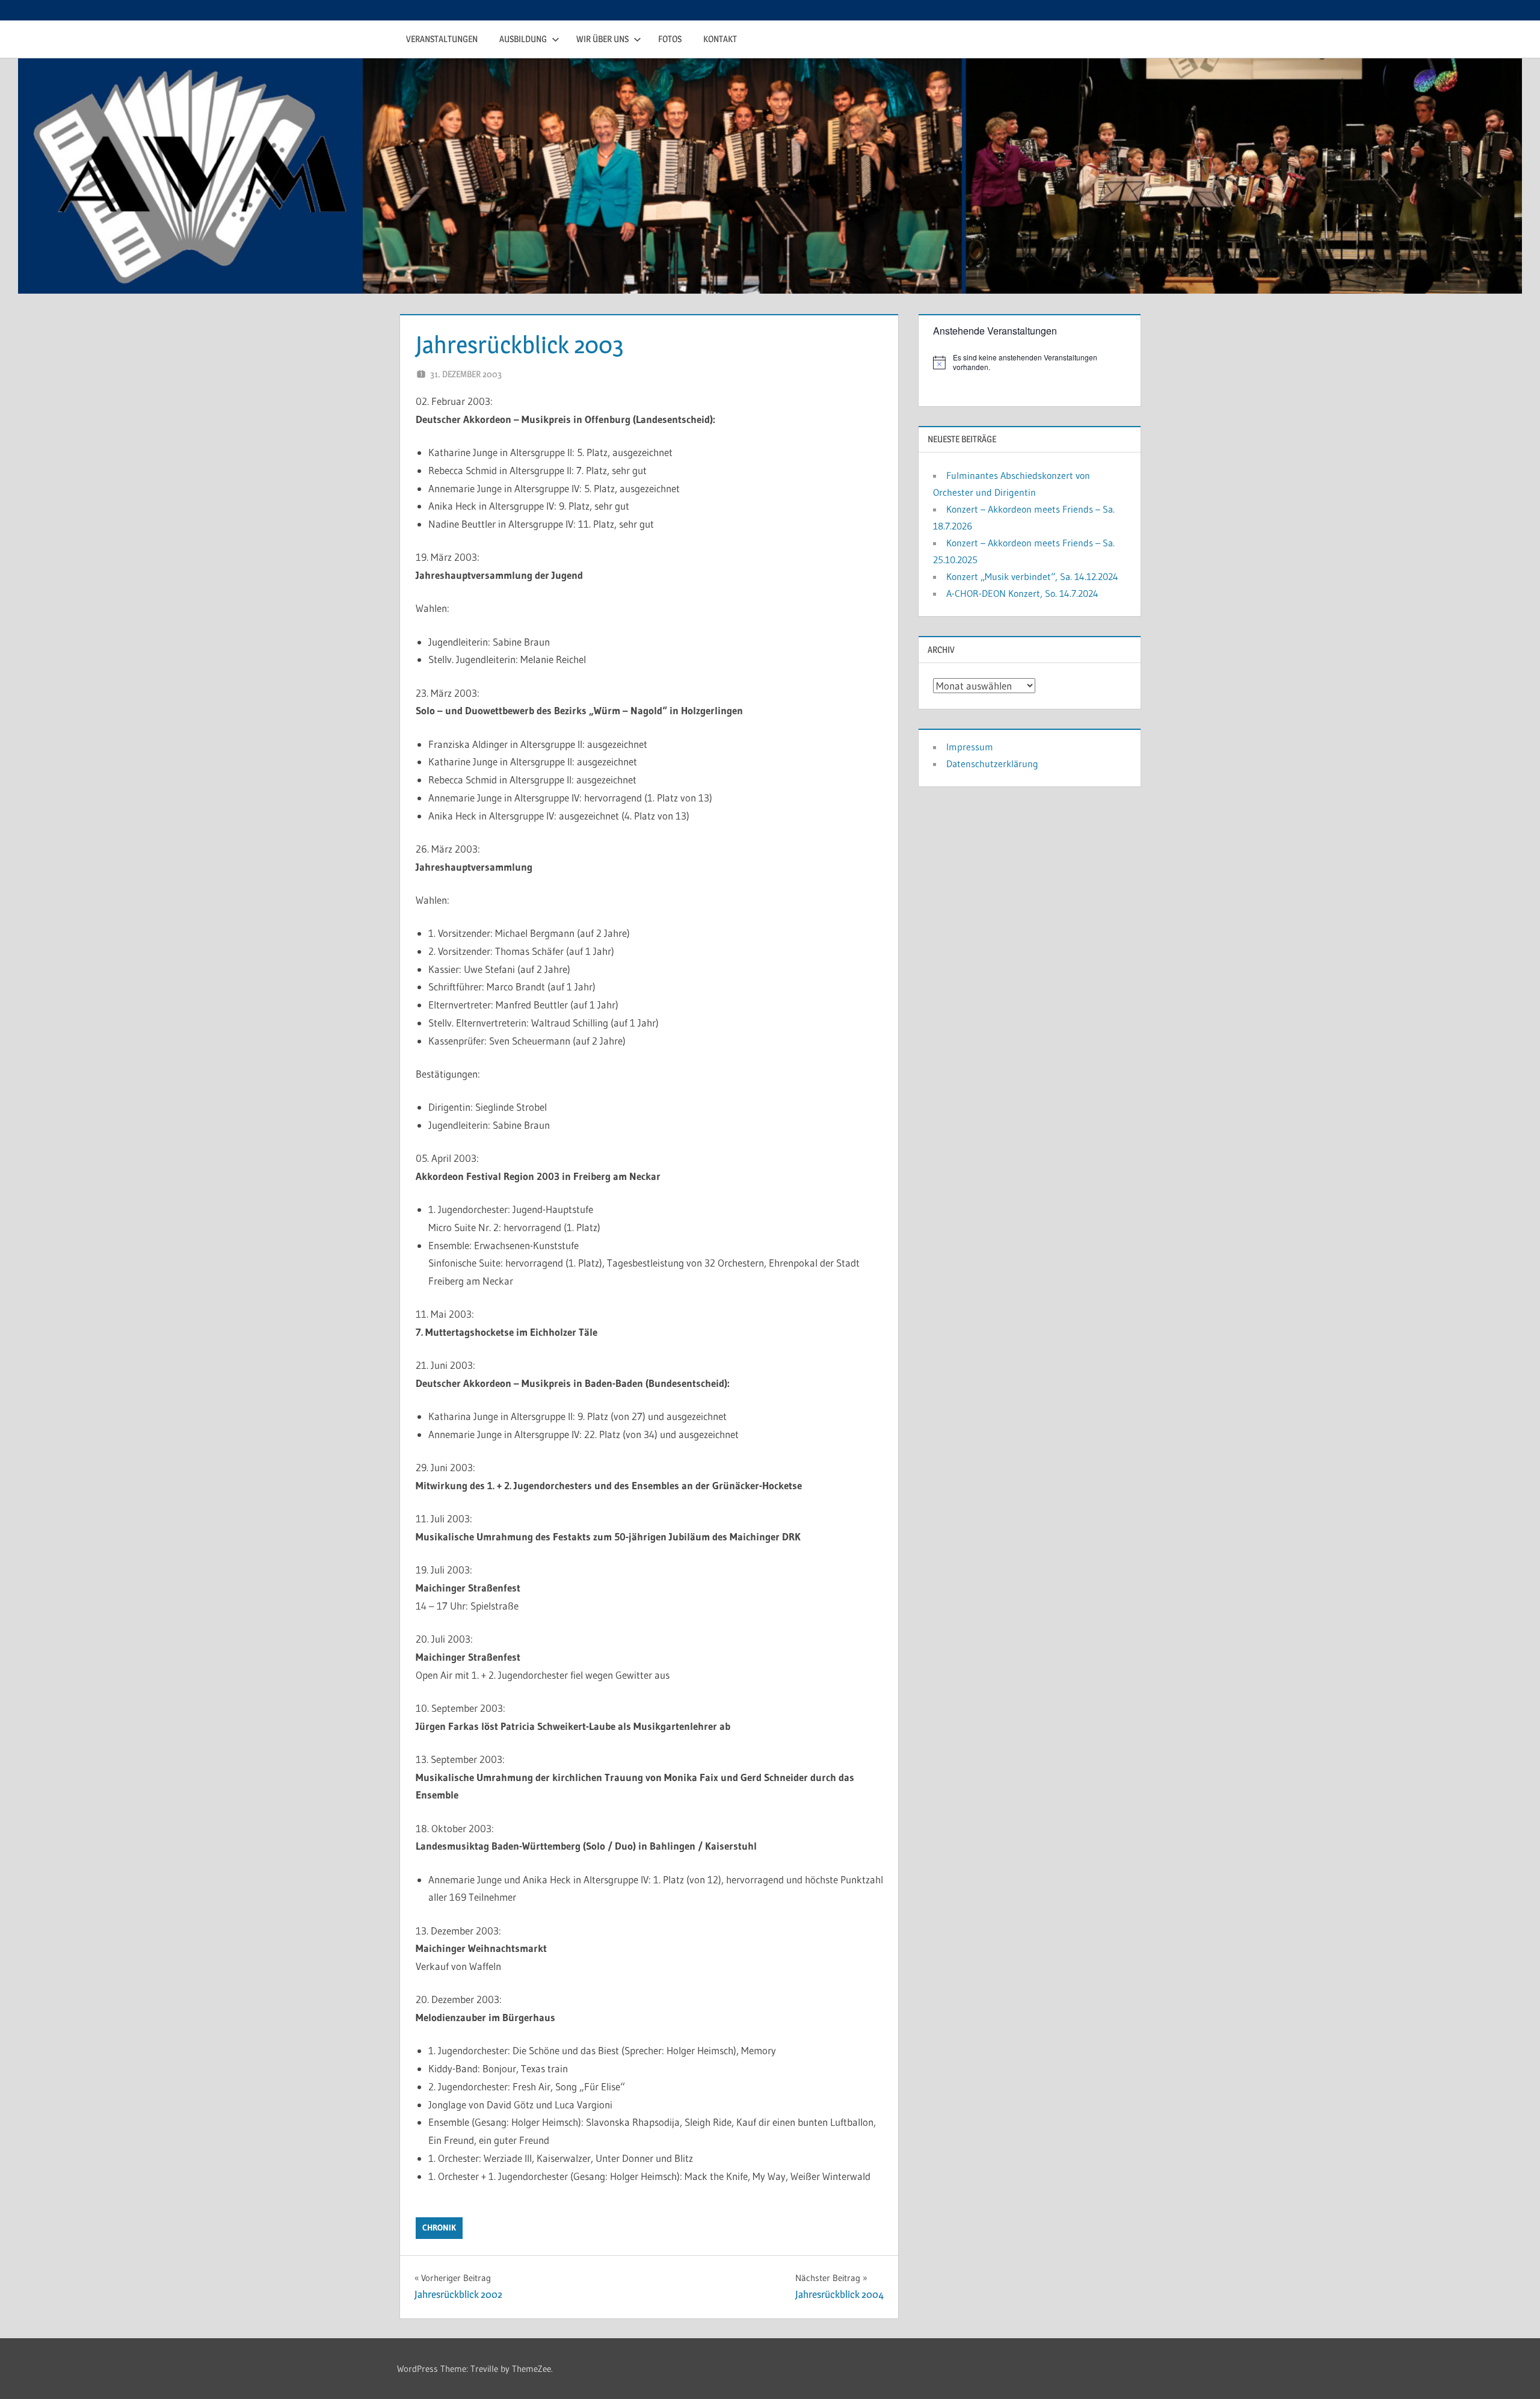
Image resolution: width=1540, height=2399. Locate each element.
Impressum (970, 747)
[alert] (1030, 363)
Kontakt (720, 39)
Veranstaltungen (442, 39)
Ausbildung (523, 39)
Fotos (670, 39)
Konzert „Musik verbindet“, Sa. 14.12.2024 (1032, 576)
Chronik (439, 2228)
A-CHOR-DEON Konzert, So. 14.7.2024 (1022, 593)
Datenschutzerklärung (992, 764)
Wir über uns (602, 39)
